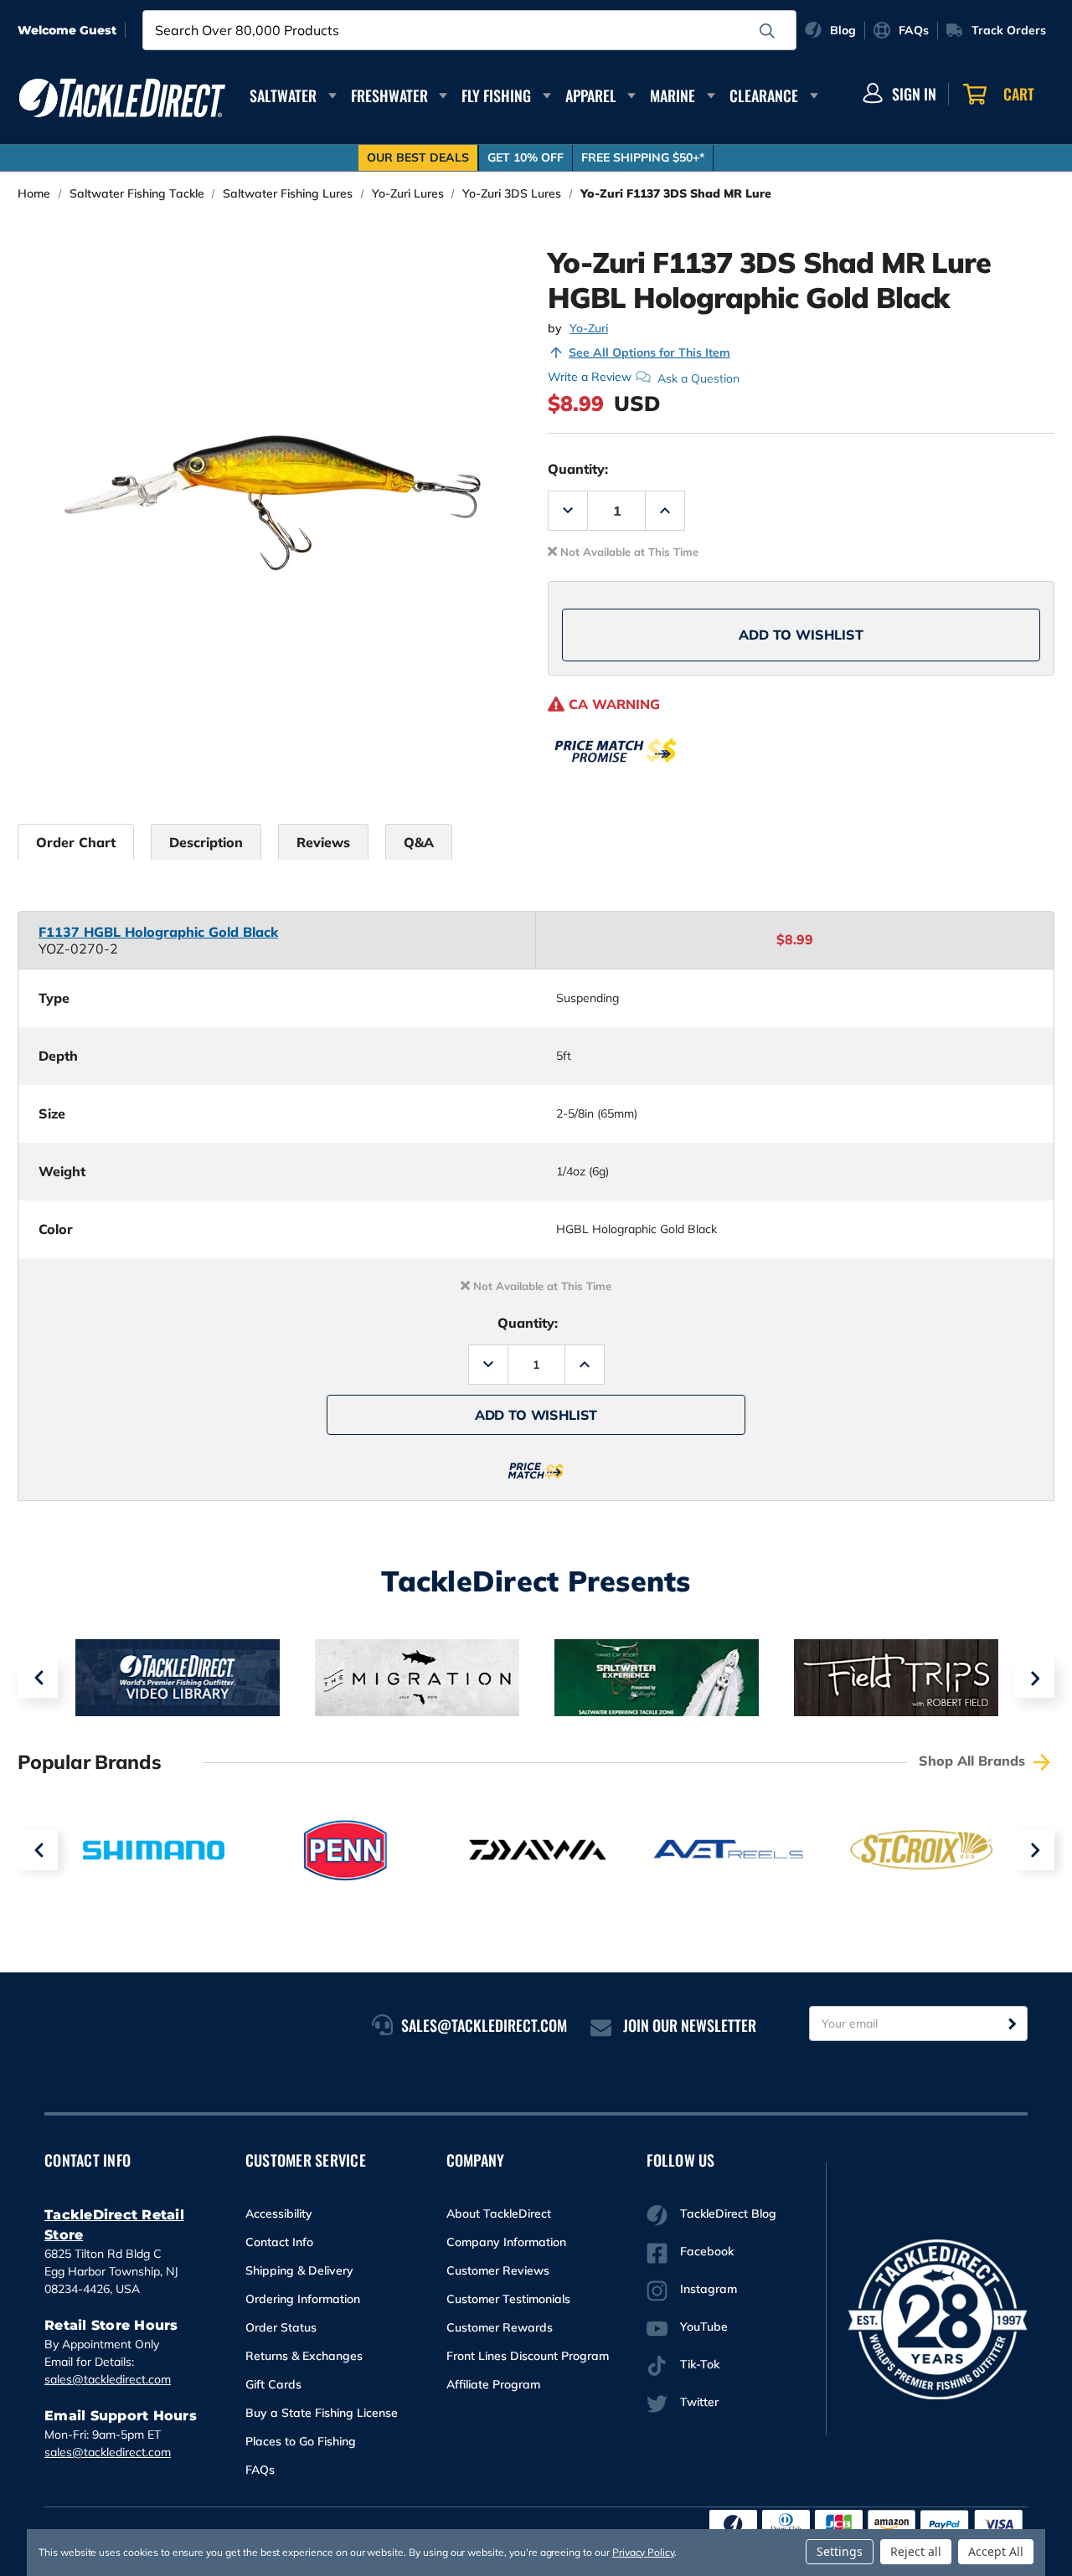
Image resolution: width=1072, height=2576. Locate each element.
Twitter (699, 2402)
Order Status (281, 2327)
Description (206, 842)
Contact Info (279, 2242)
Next (1034, 1678)
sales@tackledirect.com (108, 2379)
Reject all (916, 2551)
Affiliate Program (493, 2384)
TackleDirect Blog (728, 2214)
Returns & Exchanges (304, 2356)
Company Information (506, 2242)
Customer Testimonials (508, 2299)
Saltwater (283, 95)
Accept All (996, 2551)
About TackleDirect (499, 2214)
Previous (38, 1678)
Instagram (709, 2289)
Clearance (764, 95)
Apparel (591, 95)
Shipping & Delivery (299, 2270)
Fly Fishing (496, 95)
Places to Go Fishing (301, 2441)
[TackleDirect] (122, 98)
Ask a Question (698, 378)
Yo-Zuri (589, 328)
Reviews (323, 842)
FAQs (260, 2470)
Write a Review (590, 377)
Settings (840, 2551)
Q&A (419, 842)
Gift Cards (273, 2384)
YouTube (704, 2327)
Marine (673, 95)
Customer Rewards (500, 2327)
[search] (767, 31)
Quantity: (578, 469)
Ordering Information (303, 2299)
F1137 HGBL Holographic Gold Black (158, 932)
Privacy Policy (643, 2552)
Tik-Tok (700, 2364)
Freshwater (389, 95)
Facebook (707, 2251)
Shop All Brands (974, 1761)
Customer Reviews (498, 2270)
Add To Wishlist (801, 635)
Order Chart (76, 842)
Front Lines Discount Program (528, 2356)
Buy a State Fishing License (322, 2413)
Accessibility (279, 2214)
